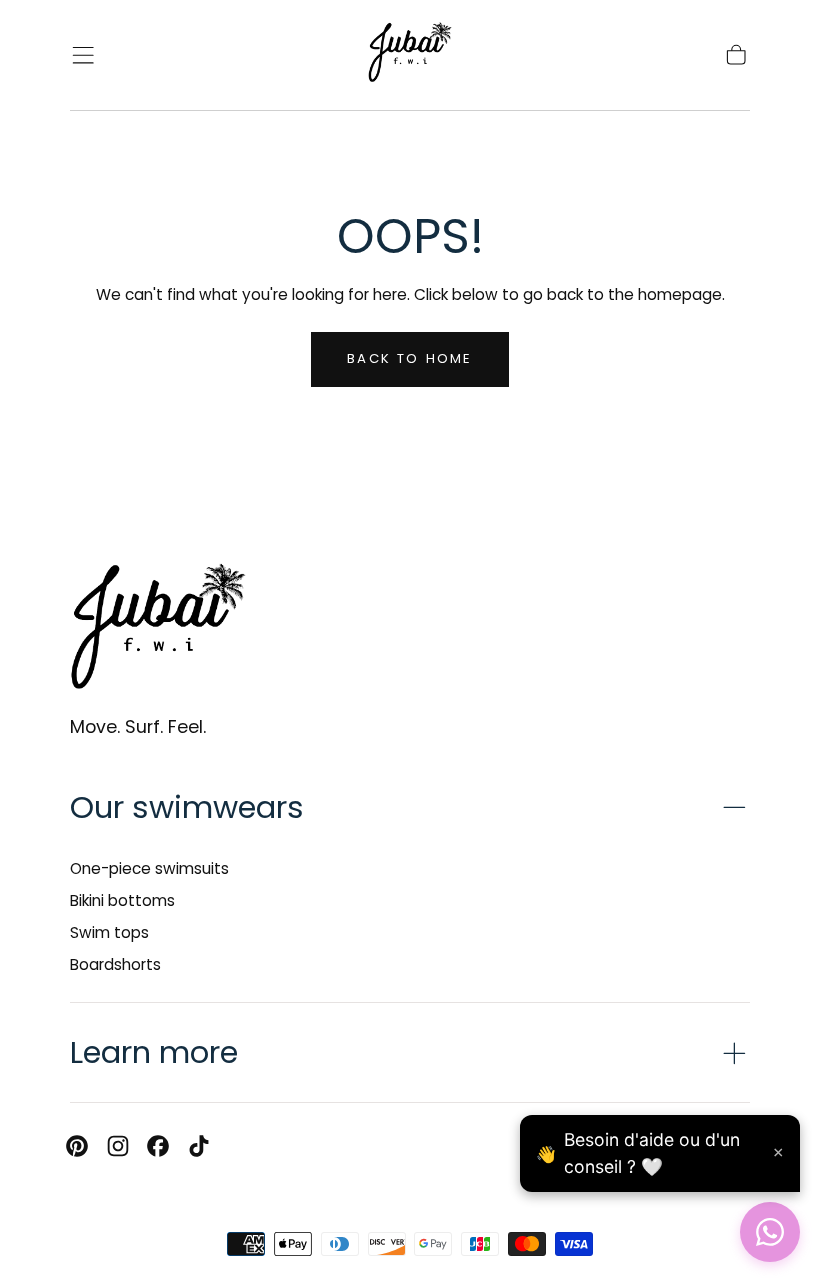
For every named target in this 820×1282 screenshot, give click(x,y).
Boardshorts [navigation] (115, 964)
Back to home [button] (409, 358)
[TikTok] (199, 1146)
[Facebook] (158, 1146)
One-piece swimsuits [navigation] (149, 868)
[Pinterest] (77, 1146)
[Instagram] (118, 1146)
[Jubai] (158, 630)
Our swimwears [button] (187, 807)
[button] (83, 55)
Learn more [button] (154, 1052)
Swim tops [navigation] (109, 932)
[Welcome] (410, 55)
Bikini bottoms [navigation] (122, 900)
